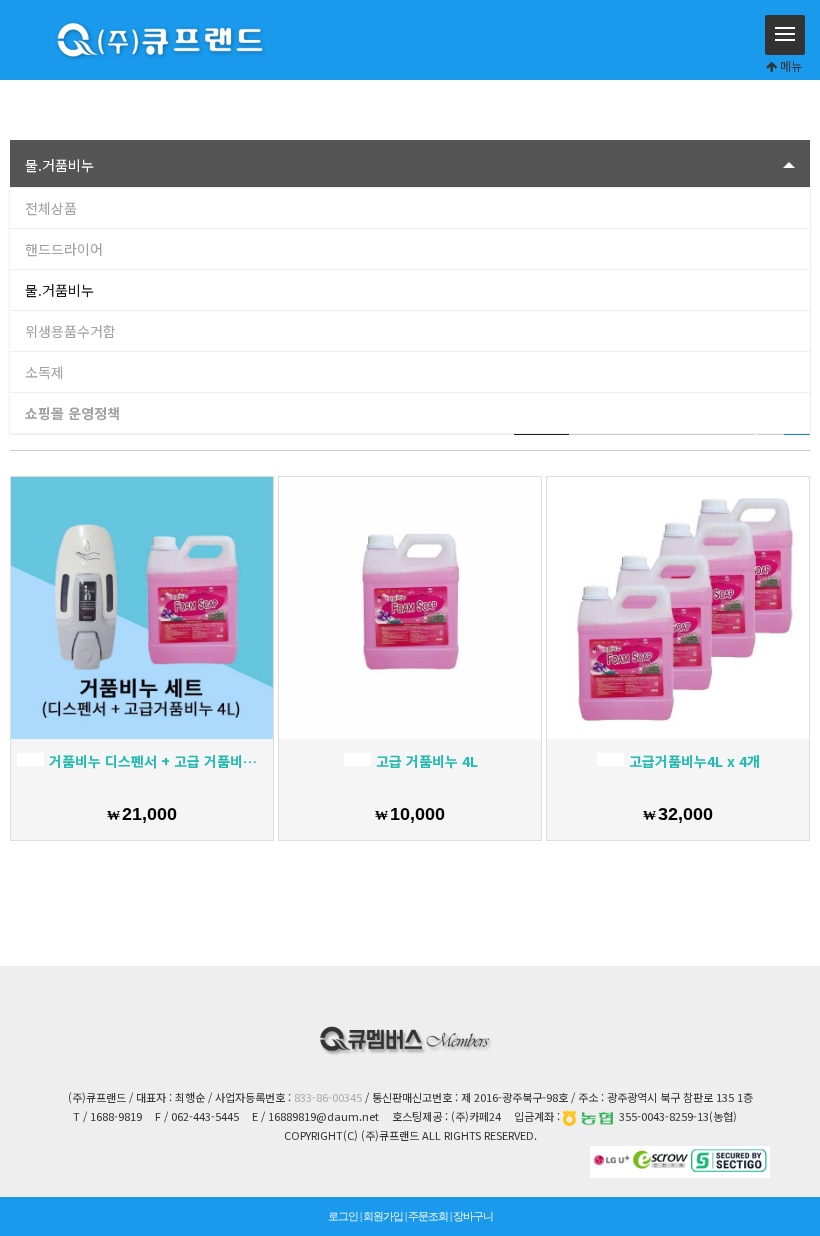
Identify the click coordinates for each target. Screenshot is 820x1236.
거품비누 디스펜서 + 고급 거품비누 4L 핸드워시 (156, 761)
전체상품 (51, 208)
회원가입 (383, 1216)
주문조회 (428, 1216)
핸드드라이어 (64, 249)
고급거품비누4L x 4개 (692, 761)
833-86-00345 (328, 1097)
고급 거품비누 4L (425, 761)
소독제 (44, 372)
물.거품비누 (59, 290)
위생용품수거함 (70, 331)
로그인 (343, 1216)
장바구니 (473, 1216)
